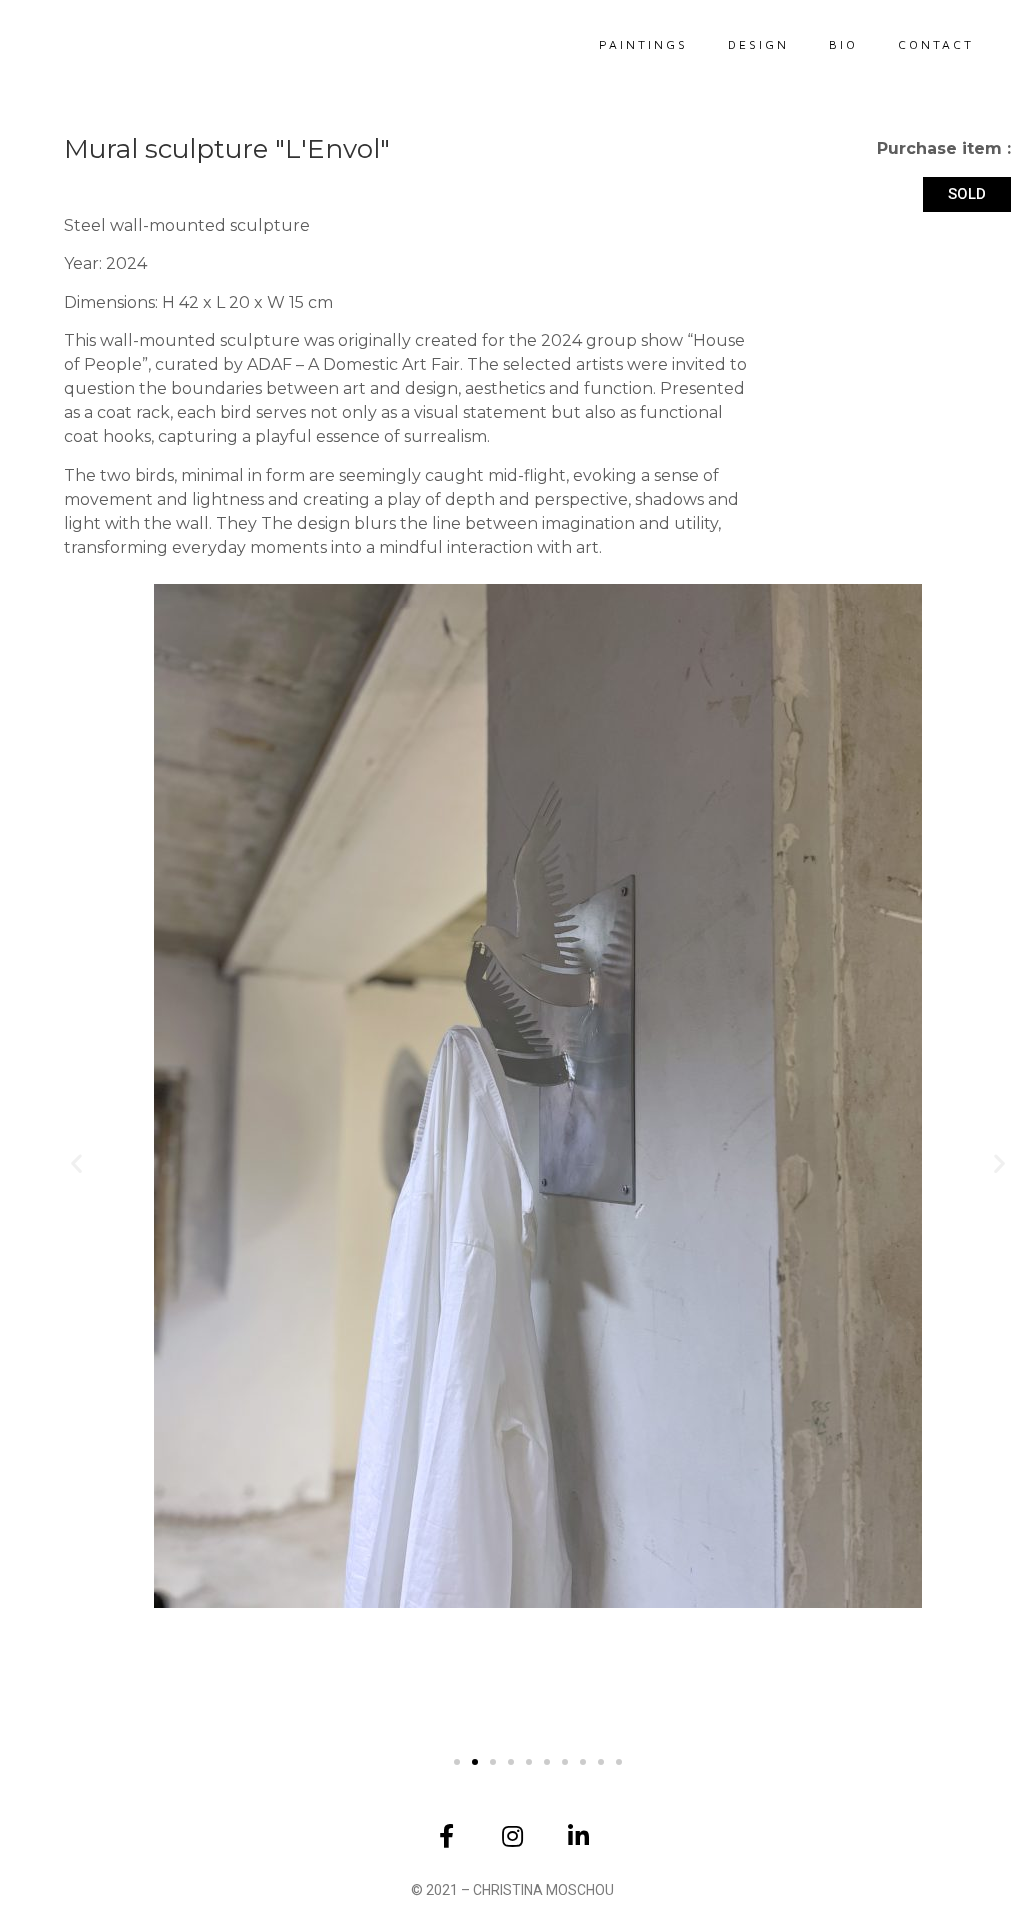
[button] (76, 1162)
